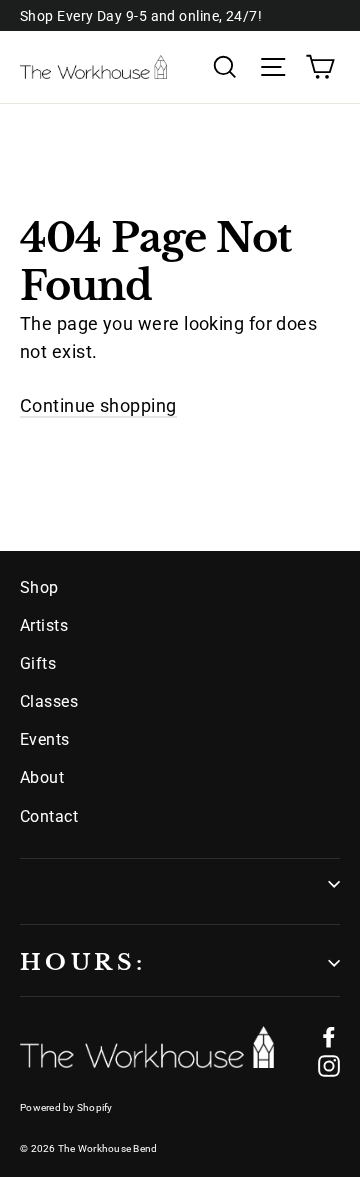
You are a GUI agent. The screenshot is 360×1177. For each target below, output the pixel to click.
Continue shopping (98, 405)
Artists (44, 625)
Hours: (83, 962)
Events (45, 739)
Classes (49, 701)
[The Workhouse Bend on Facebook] (329, 1036)
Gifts (38, 663)
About (42, 777)
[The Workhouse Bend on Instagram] (329, 1065)
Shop (39, 587)
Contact (49, 816)
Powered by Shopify (66, 1107)
